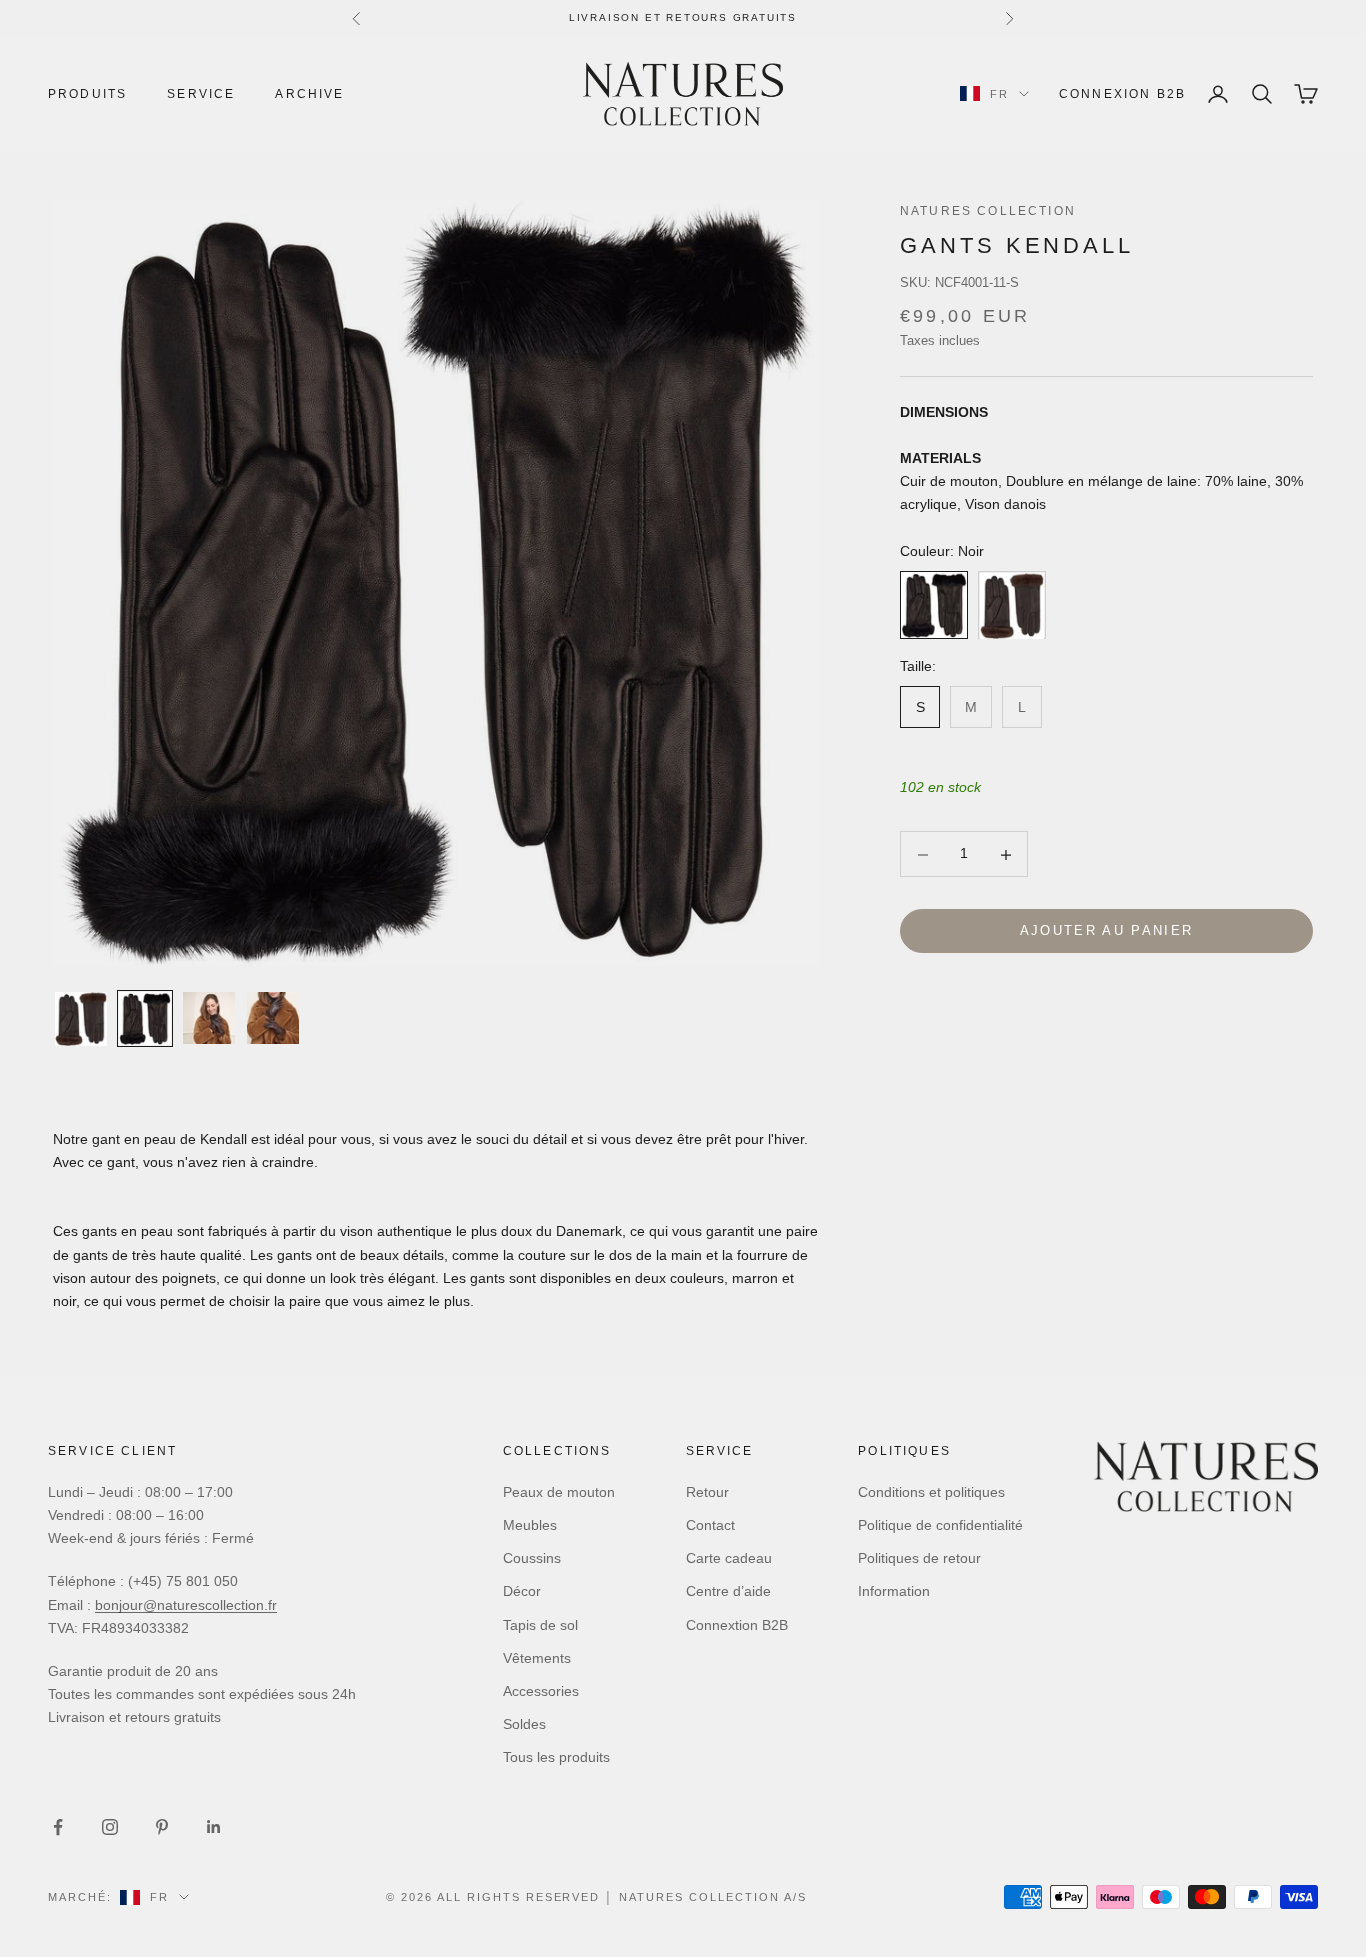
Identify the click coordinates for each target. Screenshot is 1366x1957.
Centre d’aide (728, 1591)
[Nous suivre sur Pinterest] (162, 1827)
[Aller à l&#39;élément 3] (209, 1018)
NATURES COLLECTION (988, 211)
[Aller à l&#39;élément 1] (81, 1019)
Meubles (530, 1525)
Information (894, 1591)
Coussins (532, 1558)
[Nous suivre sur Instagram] (110, 1827)
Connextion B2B (737, 1625)
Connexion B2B (1122, 94)
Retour (707, 1492)
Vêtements (537, 1658)
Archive (309, 94)
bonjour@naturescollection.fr (186, 1605)
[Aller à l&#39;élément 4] (273, 1018)
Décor (522, 1591)
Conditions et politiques (931, 1492)
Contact (710, 1525)
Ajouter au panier (1107, 931)
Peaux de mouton (559, 1492)
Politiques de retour (919, 1558)
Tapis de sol (540, 1625)
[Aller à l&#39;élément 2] (145, 1018)
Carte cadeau (729, 1558)
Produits (87, 94)
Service (201, 94)
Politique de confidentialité (940, 1525)
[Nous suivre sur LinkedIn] (214, 1827)
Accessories (541, 1691)
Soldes (524, 1724)
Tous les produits (556, 1757)
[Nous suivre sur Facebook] (58, 1827)
